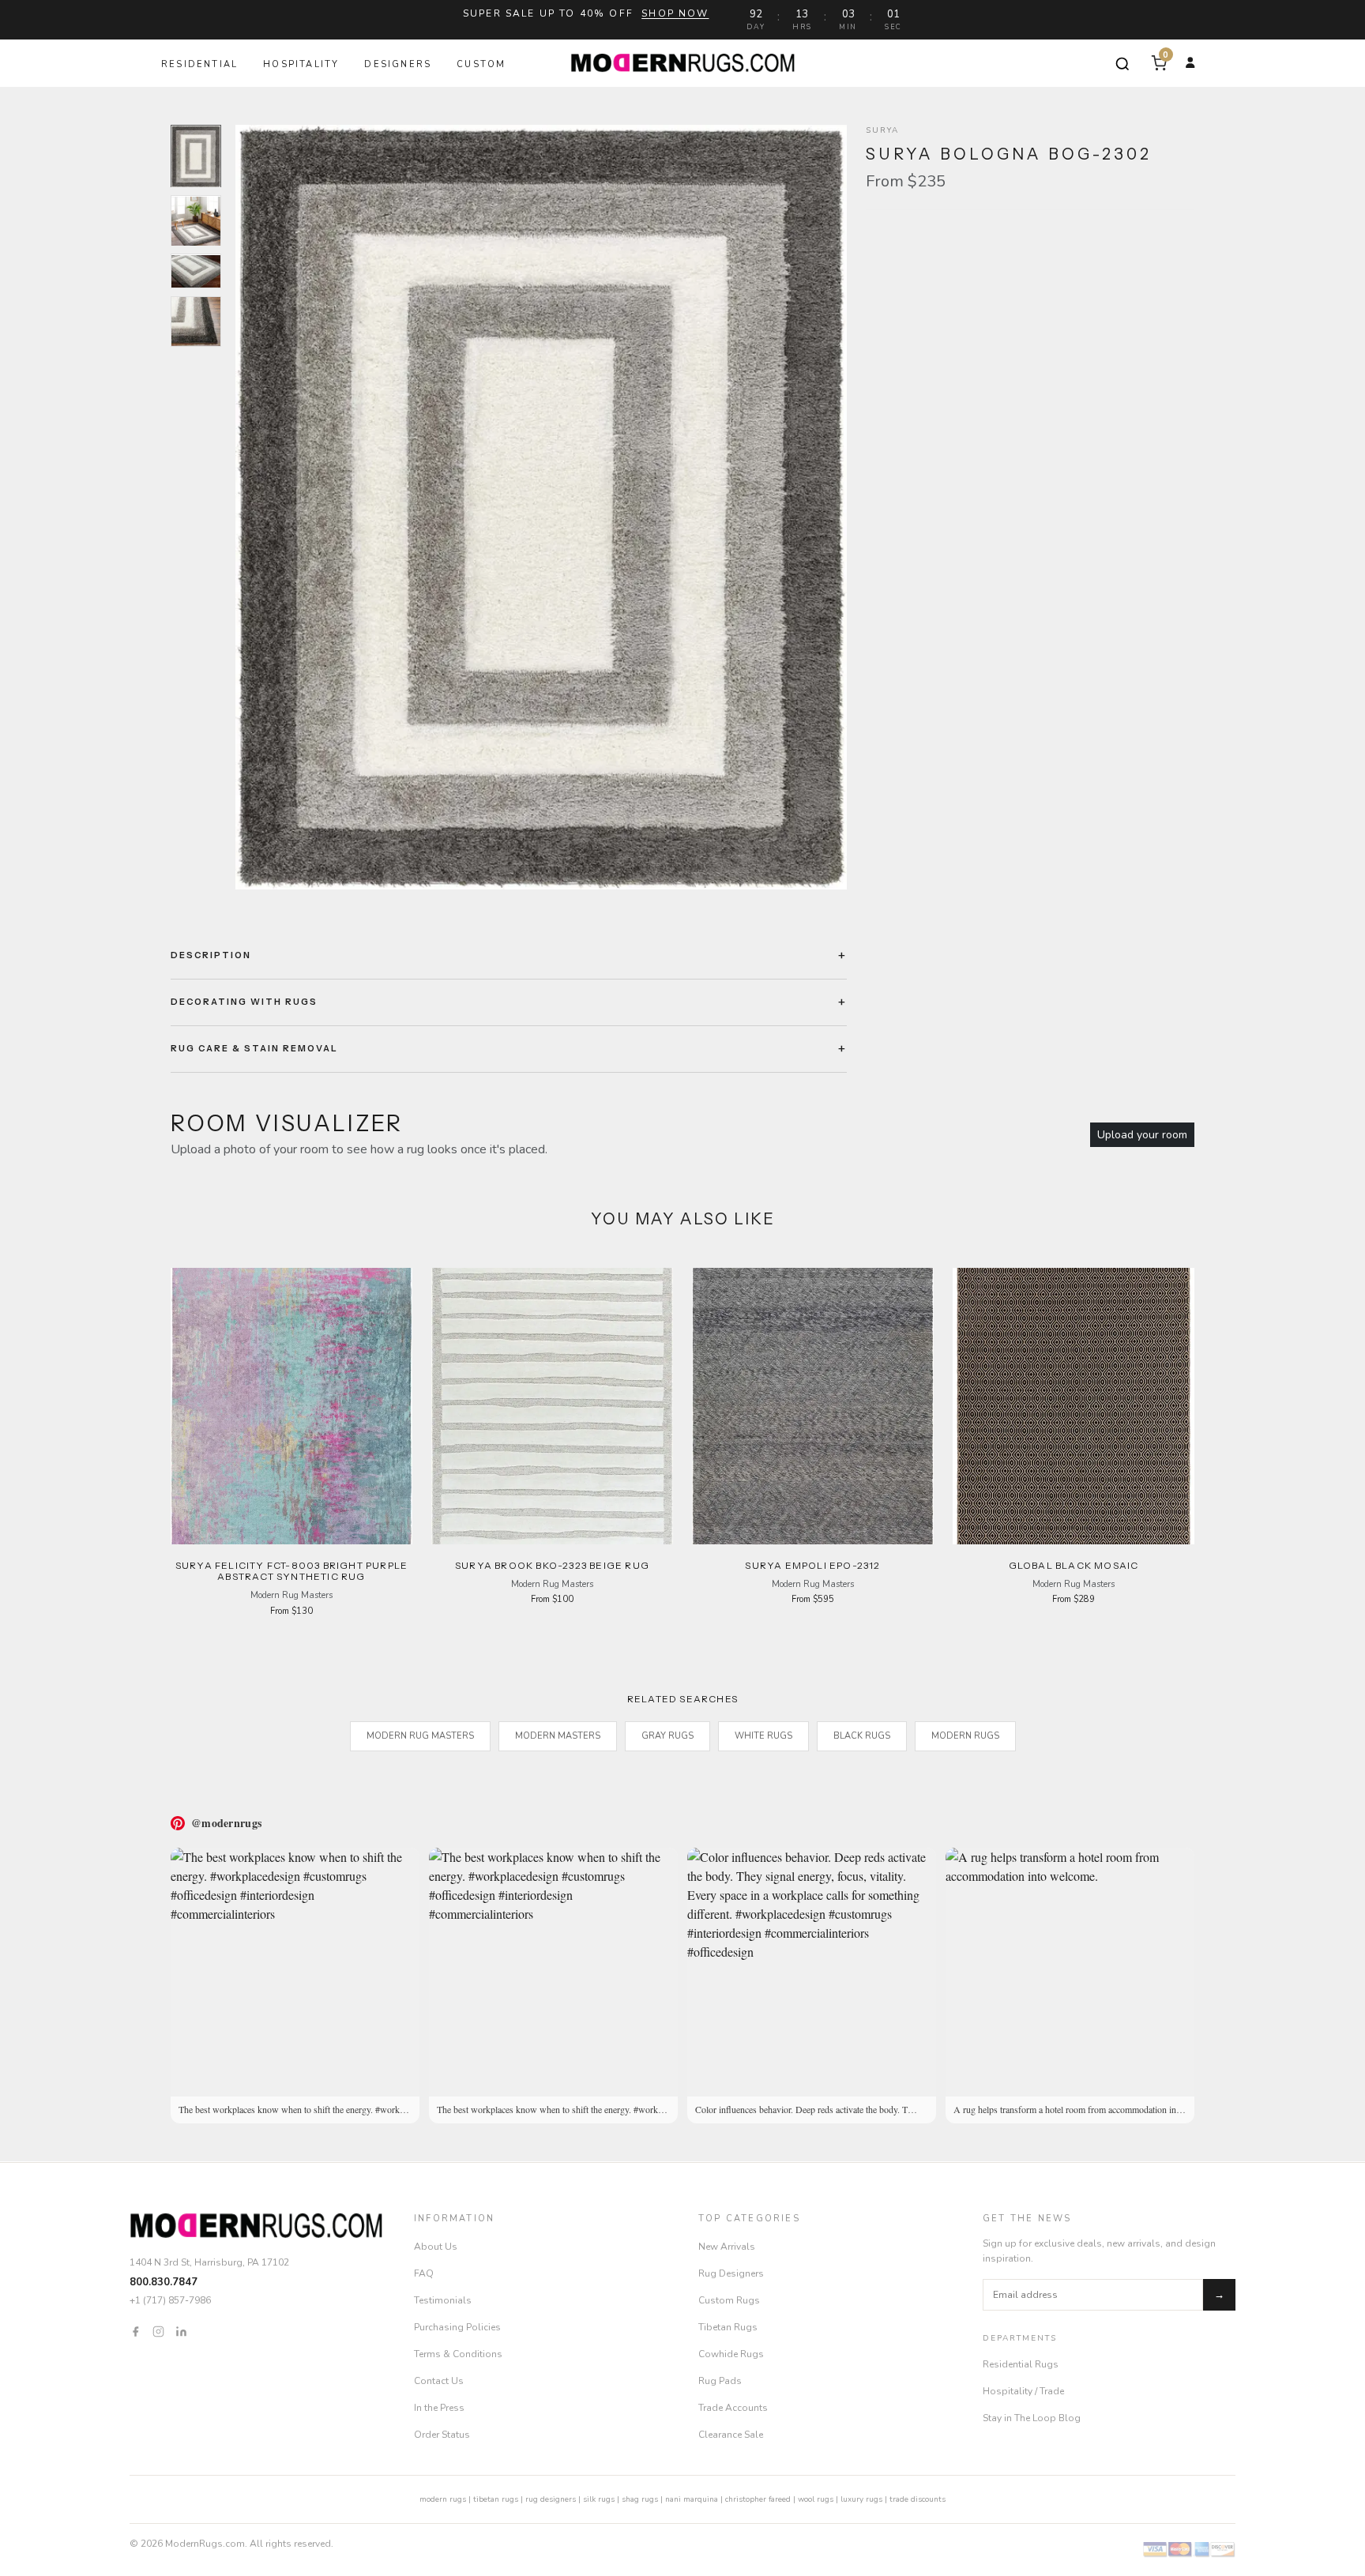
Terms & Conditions (458, 2354)
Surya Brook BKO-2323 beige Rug (552, 1565)
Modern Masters (558, 1736)
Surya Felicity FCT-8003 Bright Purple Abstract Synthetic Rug (291, 1571)
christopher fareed (758, 2499)
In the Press (439, 2408)
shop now (675, 13)
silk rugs (599, 2499)
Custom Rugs (729, 2300)
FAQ (424, 2273)
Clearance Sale (731, 2435)
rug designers (551, 2499)
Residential (199, 64)
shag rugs (640, 2499)
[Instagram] (158, 2331)
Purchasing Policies (457, 2327)
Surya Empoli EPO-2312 (812, 1565)
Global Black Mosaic (1074, 1565)
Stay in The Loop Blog (1032, 2418)
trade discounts (918, 2499)
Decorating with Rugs (244, 1002)
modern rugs (443, 2499)
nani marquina (692, 2499)
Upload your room (1142, 1135)
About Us (436, 2247)
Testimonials (443, 2300)
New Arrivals (727, 2247)
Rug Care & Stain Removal (254, 1048)
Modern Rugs (965, 1736)
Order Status (442, 2435)
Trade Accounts (733, 2408)
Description (211, 955)
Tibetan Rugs (728, 2327)
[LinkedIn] (181, 2331)
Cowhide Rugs (731, 2354)
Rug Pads (720, 2381)
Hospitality (301, 64)
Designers (398, 64)
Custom (481, 64)
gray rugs (667, 1736)
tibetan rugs (496, 2499)
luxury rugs (861, 2499)
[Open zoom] (541, 507)
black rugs (862, 1736)
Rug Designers (731, 2273)
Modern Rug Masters (420, 1736)
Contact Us (439, 2381)
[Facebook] (135, 2331)
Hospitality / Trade (1023, 2391)
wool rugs (816, 2499)
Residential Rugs (1021, 2364)
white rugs (763, 1736)
